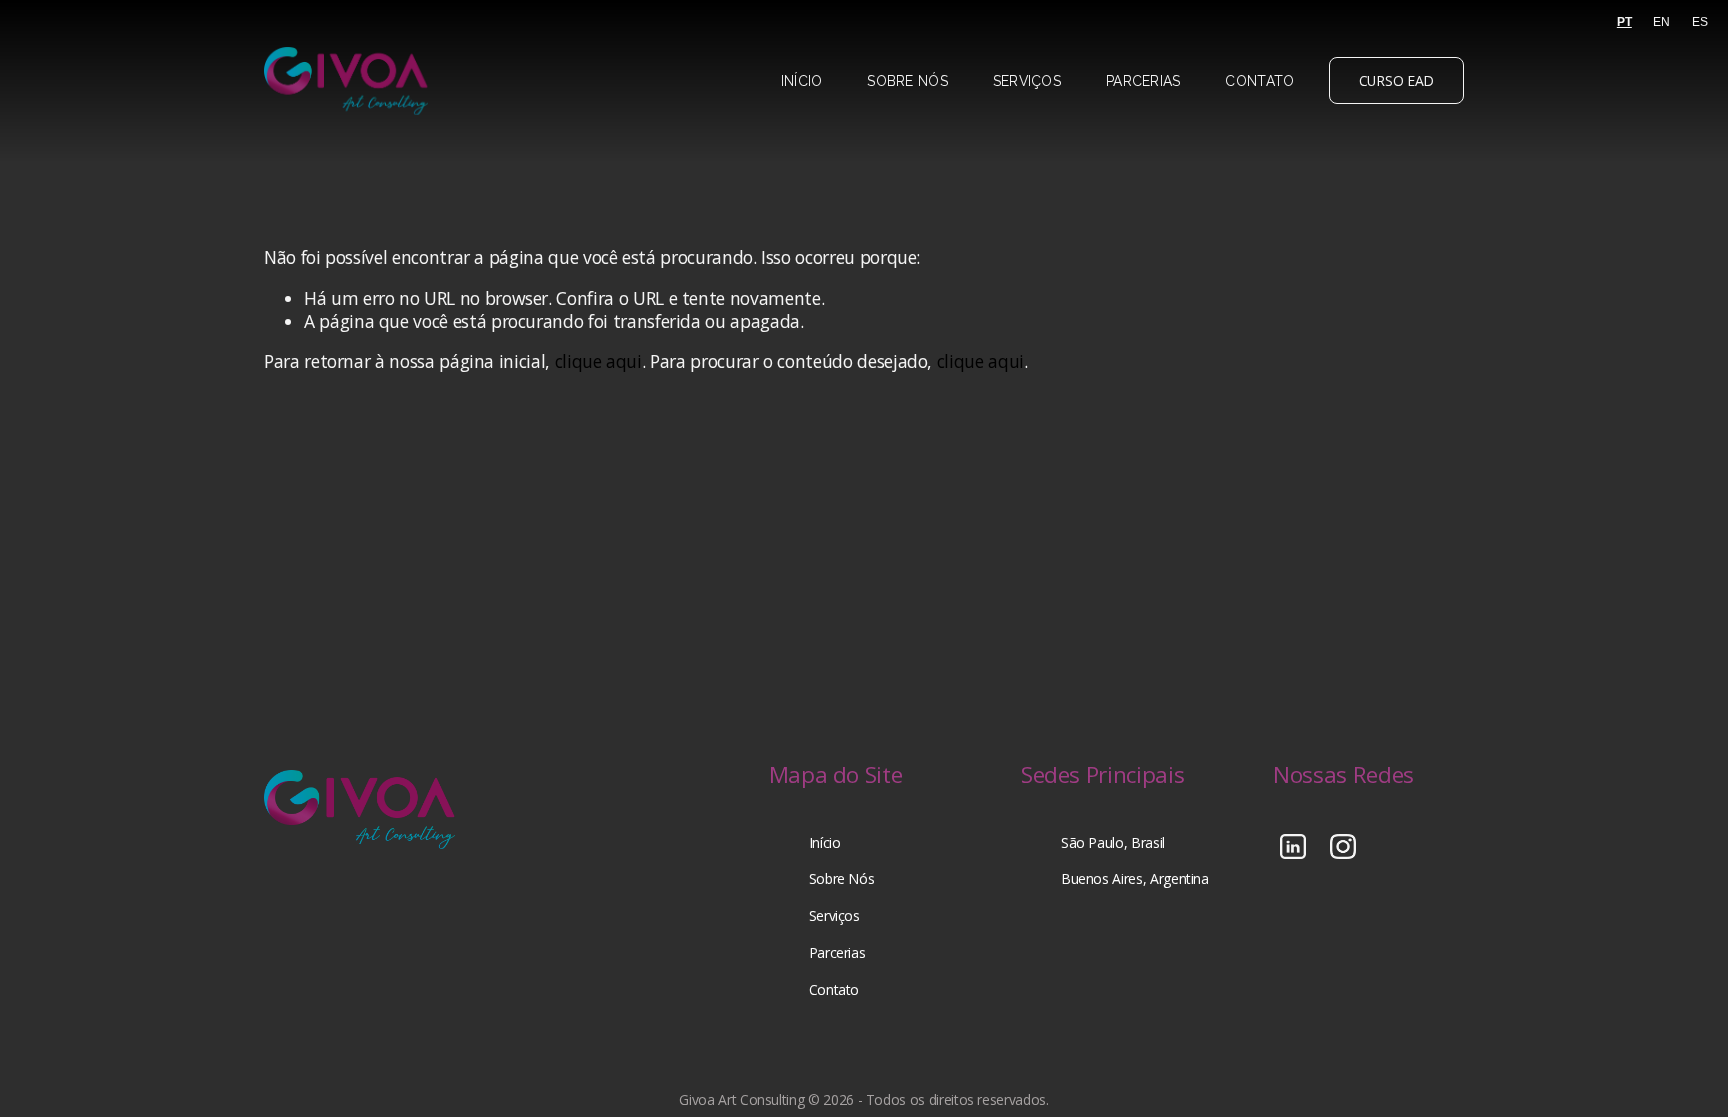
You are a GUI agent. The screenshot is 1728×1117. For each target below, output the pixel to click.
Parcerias (1143, 81)
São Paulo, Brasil (1113, 843)
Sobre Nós (907, 81)
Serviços (1027, 81)
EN (1661, 22)
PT (1624, 22)
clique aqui (598, 361)
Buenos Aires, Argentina (1135, 879)
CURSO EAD (1397, 80)
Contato (1259, 81)
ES (1700, 22)
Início (802, 81)
